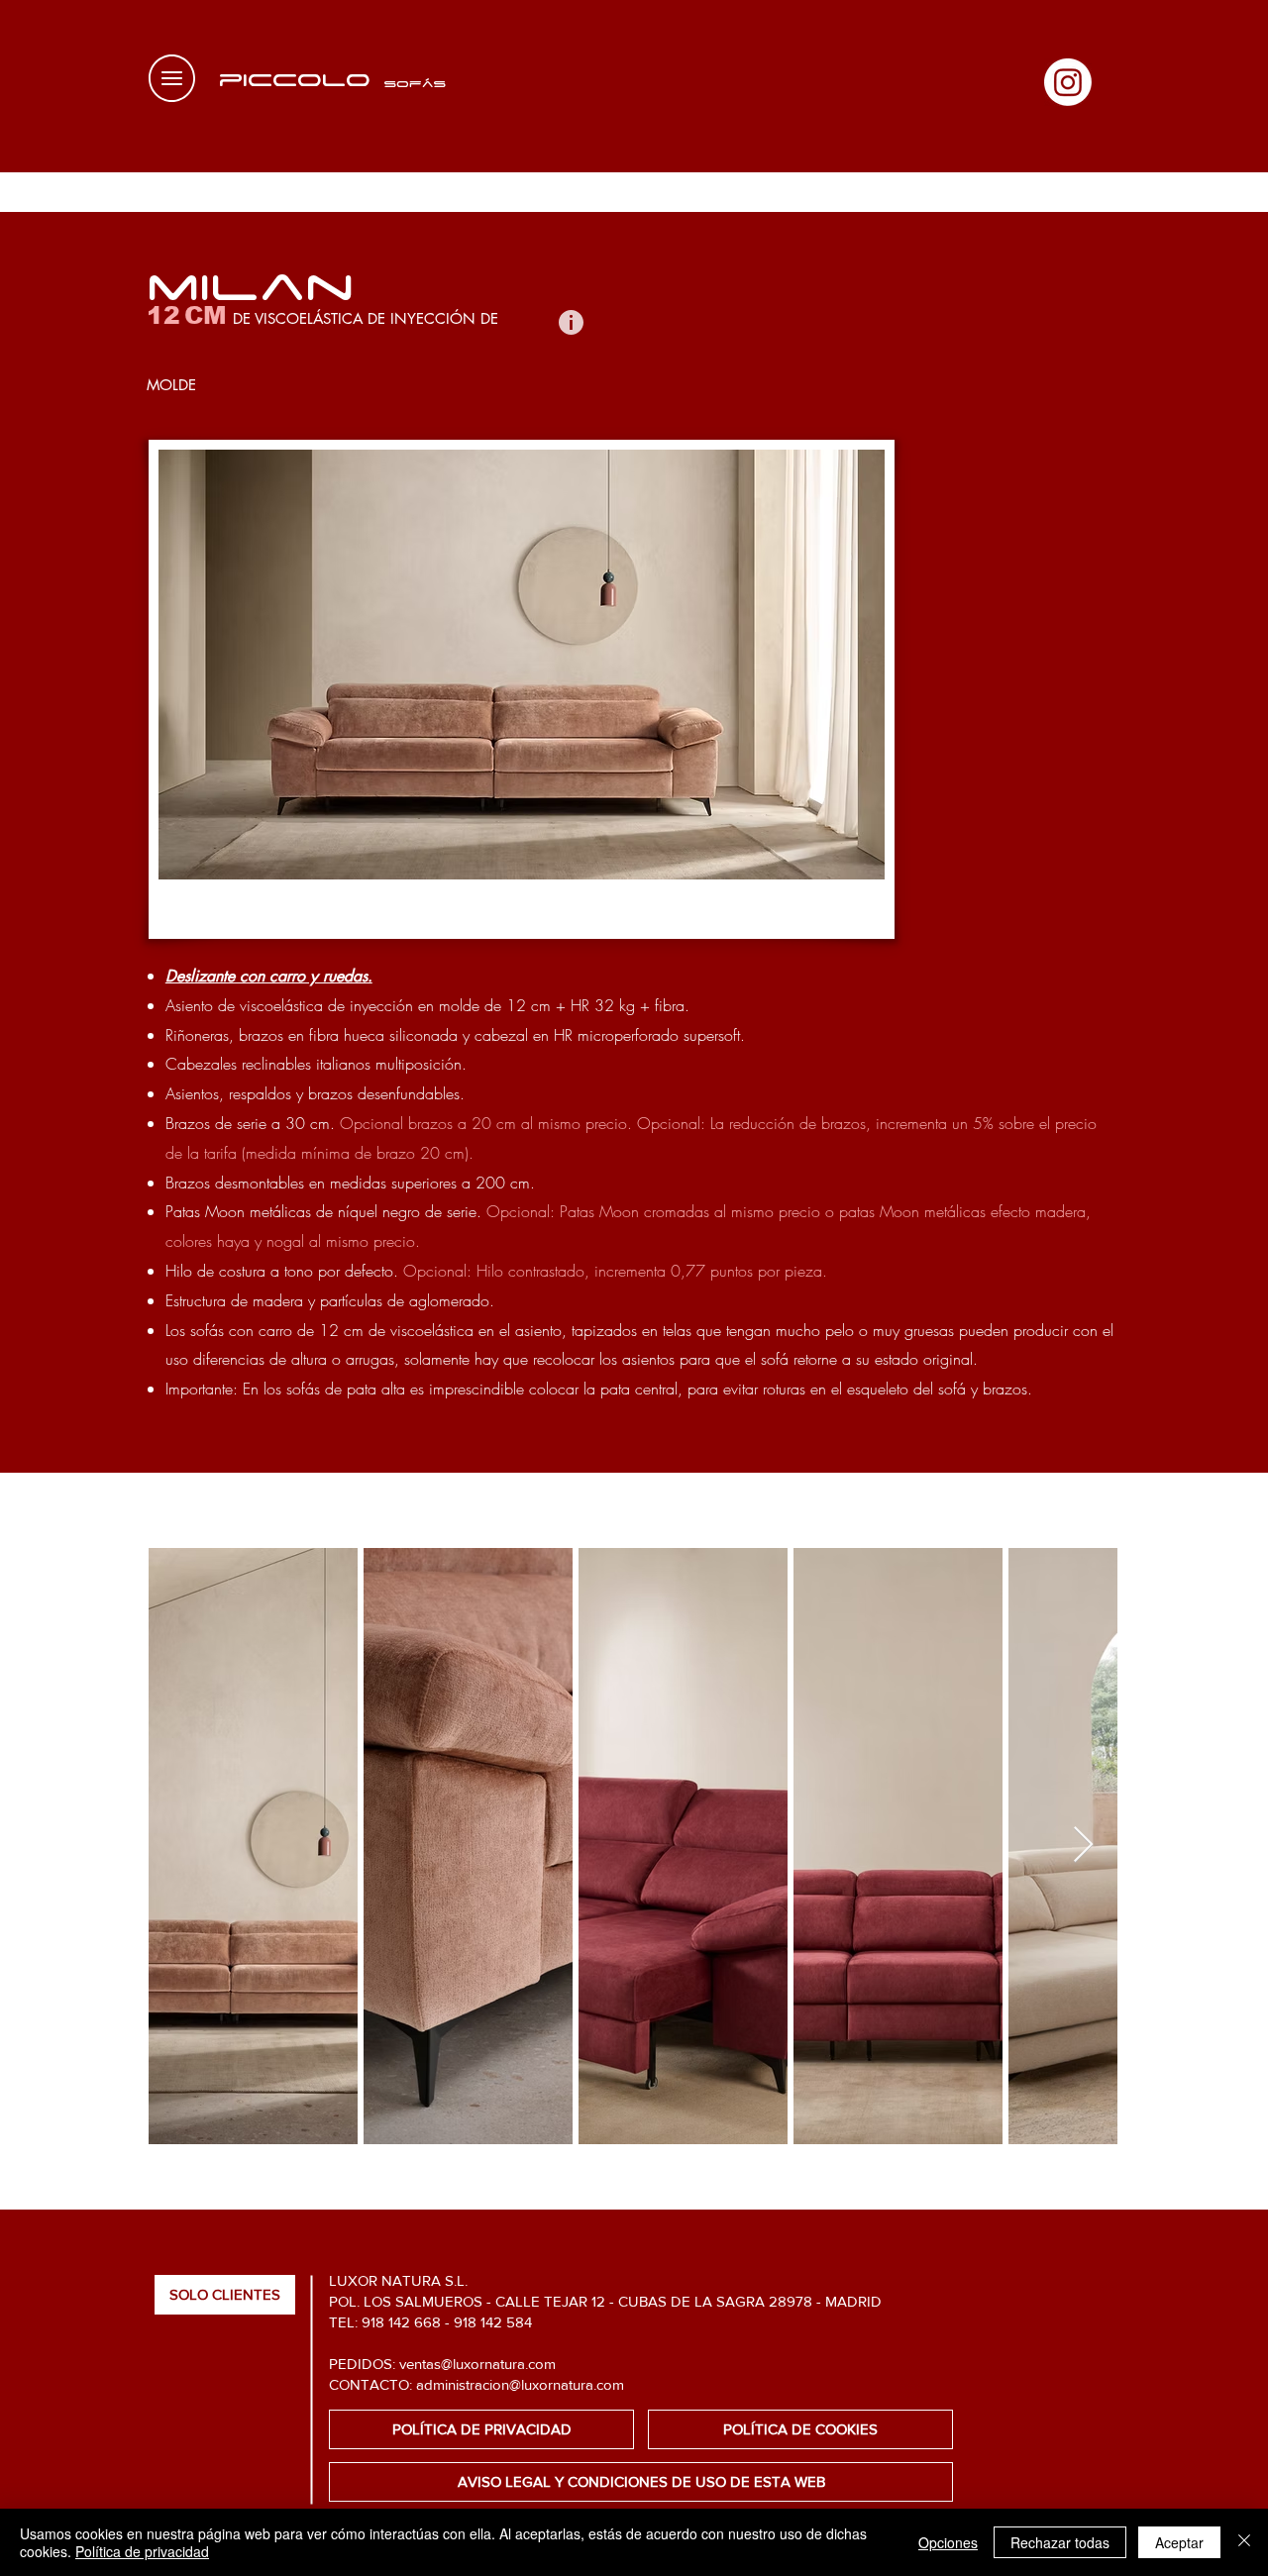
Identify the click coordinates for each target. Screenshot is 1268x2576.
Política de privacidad (142, 2551)
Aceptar (1179, 2542)
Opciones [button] (948, 2542)
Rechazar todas (1060, 2542)
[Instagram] (1068, 82)
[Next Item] (1083, 1846)
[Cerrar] (1244, 2542)
